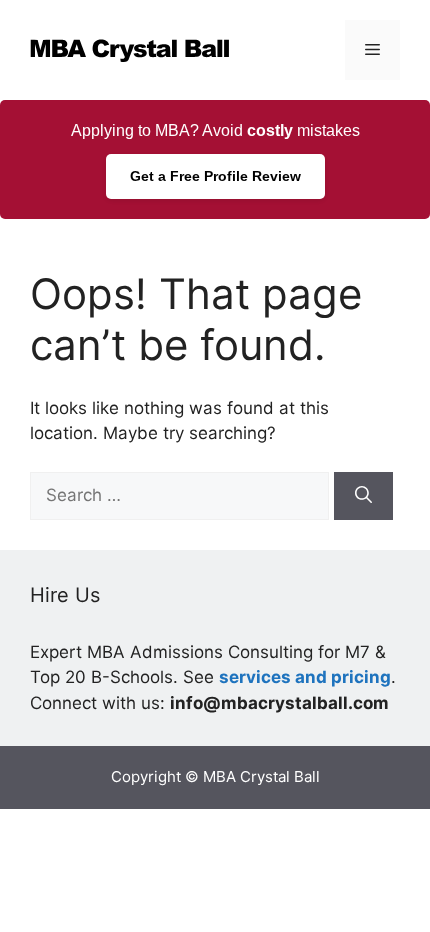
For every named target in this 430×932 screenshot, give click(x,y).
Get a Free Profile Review (215, 176)
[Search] (363, 496)
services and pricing (305, 677)
